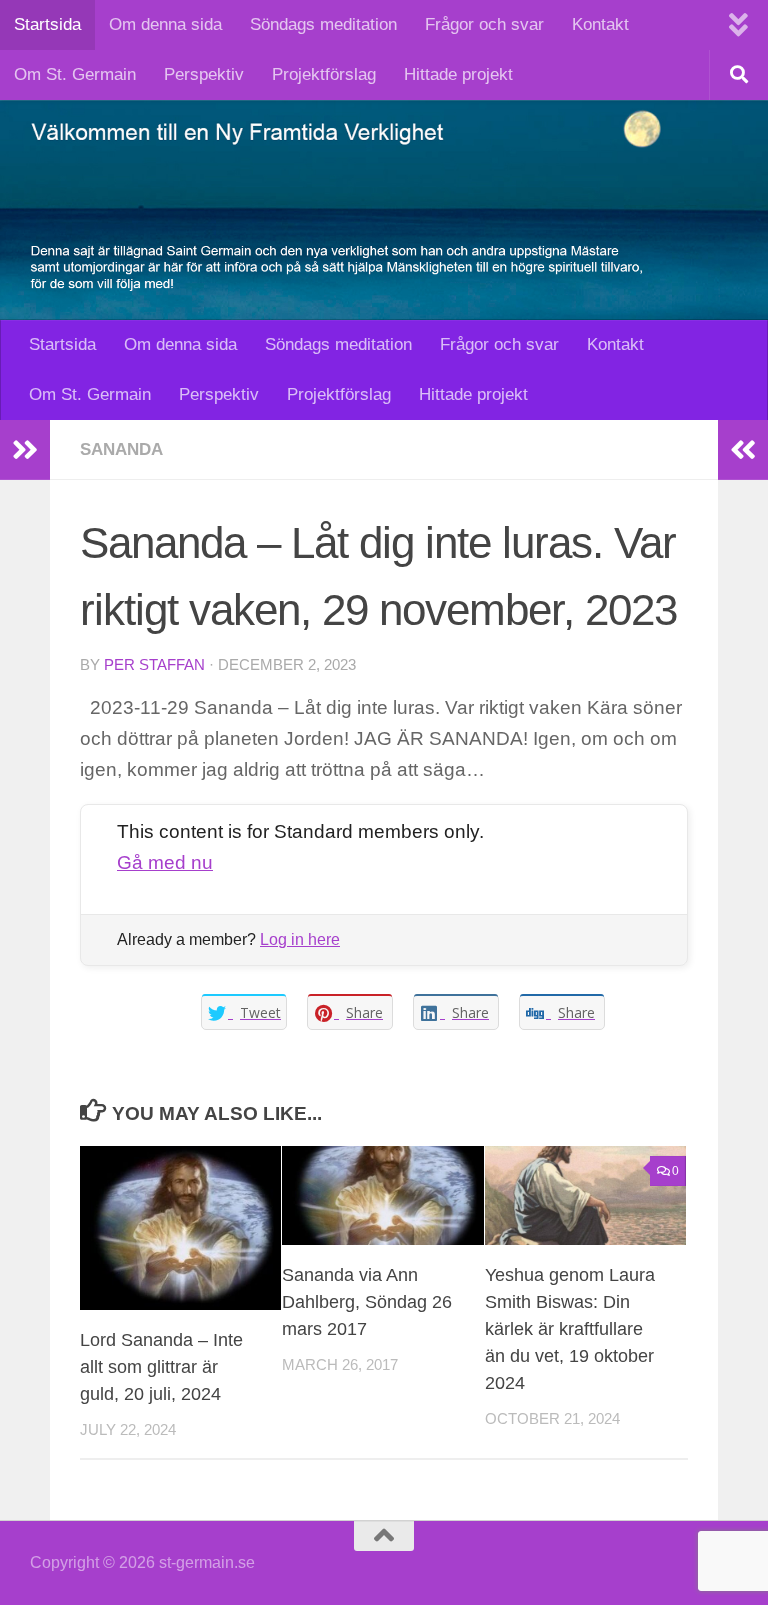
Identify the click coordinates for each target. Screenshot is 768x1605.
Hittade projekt (458, 74)
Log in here (300, 939)
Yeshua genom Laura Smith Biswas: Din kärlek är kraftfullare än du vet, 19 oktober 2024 (570, 1329)
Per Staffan (154, 665)
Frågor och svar (484, 24)
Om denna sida (165, 24)
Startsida (47, 24)
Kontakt (600, 24)
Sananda (121, 449)
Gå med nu (165, 862)
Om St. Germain (75, 74)
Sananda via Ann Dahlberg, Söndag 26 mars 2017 (367, 1302)
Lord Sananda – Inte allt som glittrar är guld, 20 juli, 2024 (161, 1367)
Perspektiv (204, 74)
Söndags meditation (323, 24)
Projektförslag (324, 74)
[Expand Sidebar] (25, 450)
